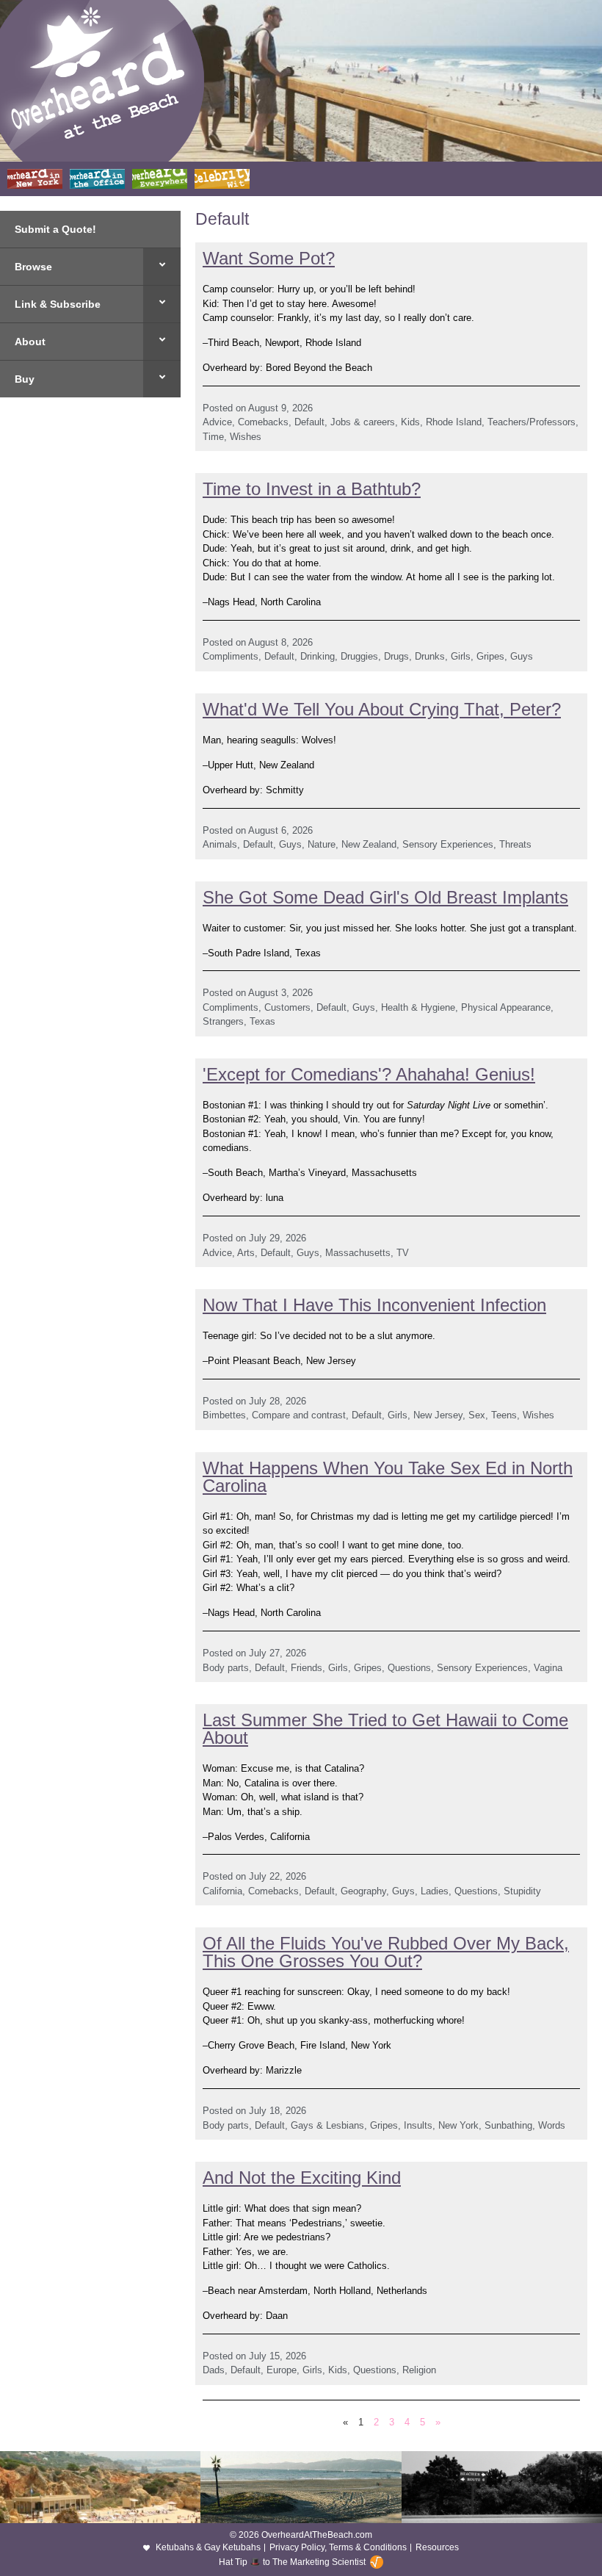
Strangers (223, 1021)
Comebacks (263, 422)
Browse (33, 267)
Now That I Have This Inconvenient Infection (374, 1305)
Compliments (231, 656)
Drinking (318, 656)
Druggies (359, 656)
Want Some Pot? (269, 258)
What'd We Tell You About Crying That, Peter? (382, 709)
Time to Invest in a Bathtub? (312, 489)
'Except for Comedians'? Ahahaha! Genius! (369, 1074)
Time (213, 437)
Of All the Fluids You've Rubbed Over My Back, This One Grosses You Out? (386, 1952)
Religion (419, 2370)
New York (458, 2125)
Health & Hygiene (418, 1007)
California (222, 1891)
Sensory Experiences (448, 844)
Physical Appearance (506, 1007)
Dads (214, 2370)
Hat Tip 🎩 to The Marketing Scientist (292, 2562)
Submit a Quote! (55, 229)
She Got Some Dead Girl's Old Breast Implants (385, 897)
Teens (504, 1415)
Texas (262, 1021)
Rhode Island (454, 422)
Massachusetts (358, 1253)
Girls (461, 656)
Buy (25, 379)
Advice (217, 422)
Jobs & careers (363, 422)
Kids (410, 422)
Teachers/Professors (532, 422)
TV (403, 1253)
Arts (246, 1253)
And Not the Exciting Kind (302, 2178)
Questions (409, 1668)
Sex (477, 1415)
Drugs (396, 656)
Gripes (490, 656)
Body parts (226, 1668)
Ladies (435, 1891)
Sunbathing (508, 2125)
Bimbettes (224, 1415)
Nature (322, 844)
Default (309, 422)
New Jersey (438, 1415)
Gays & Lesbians (327, 2125)
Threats (515, 844)
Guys (522, 656)
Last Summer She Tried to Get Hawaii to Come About (385, 1729)
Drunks (430, 656)
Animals (220, 844)
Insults (418, 2125)
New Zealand (369, 844)
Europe (282, 2370)
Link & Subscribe (58, 304)
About (30, 342)
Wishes (246, 437)
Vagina (548, 1668)
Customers (287, 1007)
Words (552, 2125)
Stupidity (522, 1891)
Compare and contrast (299, 1415)
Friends (307, 1668)
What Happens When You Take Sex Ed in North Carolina (388, 1477)
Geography (363, 1891)
